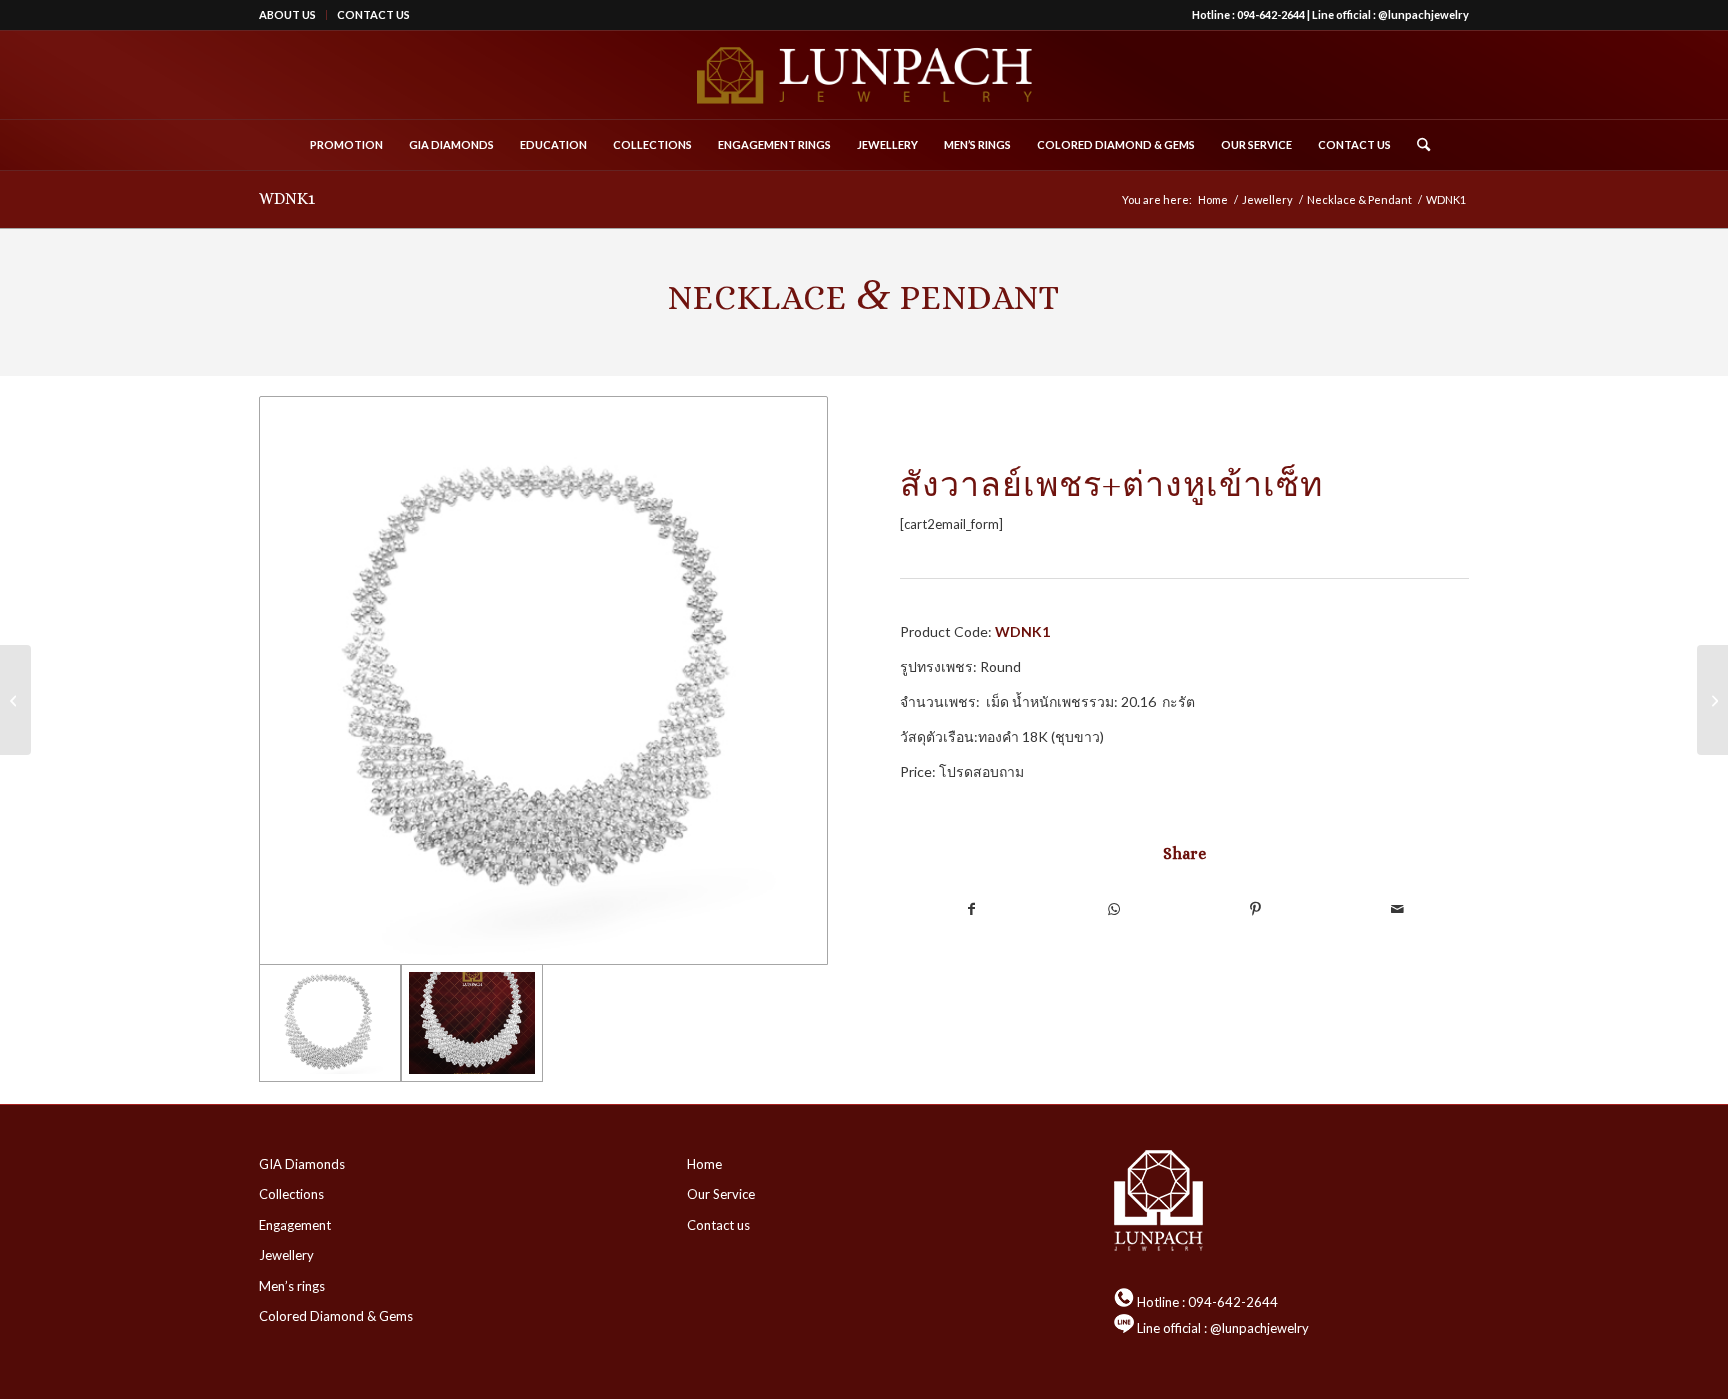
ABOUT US (287, 14)
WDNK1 (287, 198)
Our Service (721, 1194)
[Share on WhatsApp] (1113, 909)
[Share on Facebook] (971, 909)
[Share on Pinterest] (1256, 909)
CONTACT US (373, 14)
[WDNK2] (1712, 700)
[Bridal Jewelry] (15, 700)
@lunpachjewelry (1423, 14)
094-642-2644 (1271, 14)
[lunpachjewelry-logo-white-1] (864, 75)
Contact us (718, 1225)
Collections (291, 1194)
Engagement (295, 1225)
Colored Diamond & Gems (336, 1316)
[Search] (1417, 145)
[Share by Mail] (1398, 909)
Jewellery (286, 1255)
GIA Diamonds (302, 1164)
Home (704, 1164)
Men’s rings (292, 1286)
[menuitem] (293, 15)
